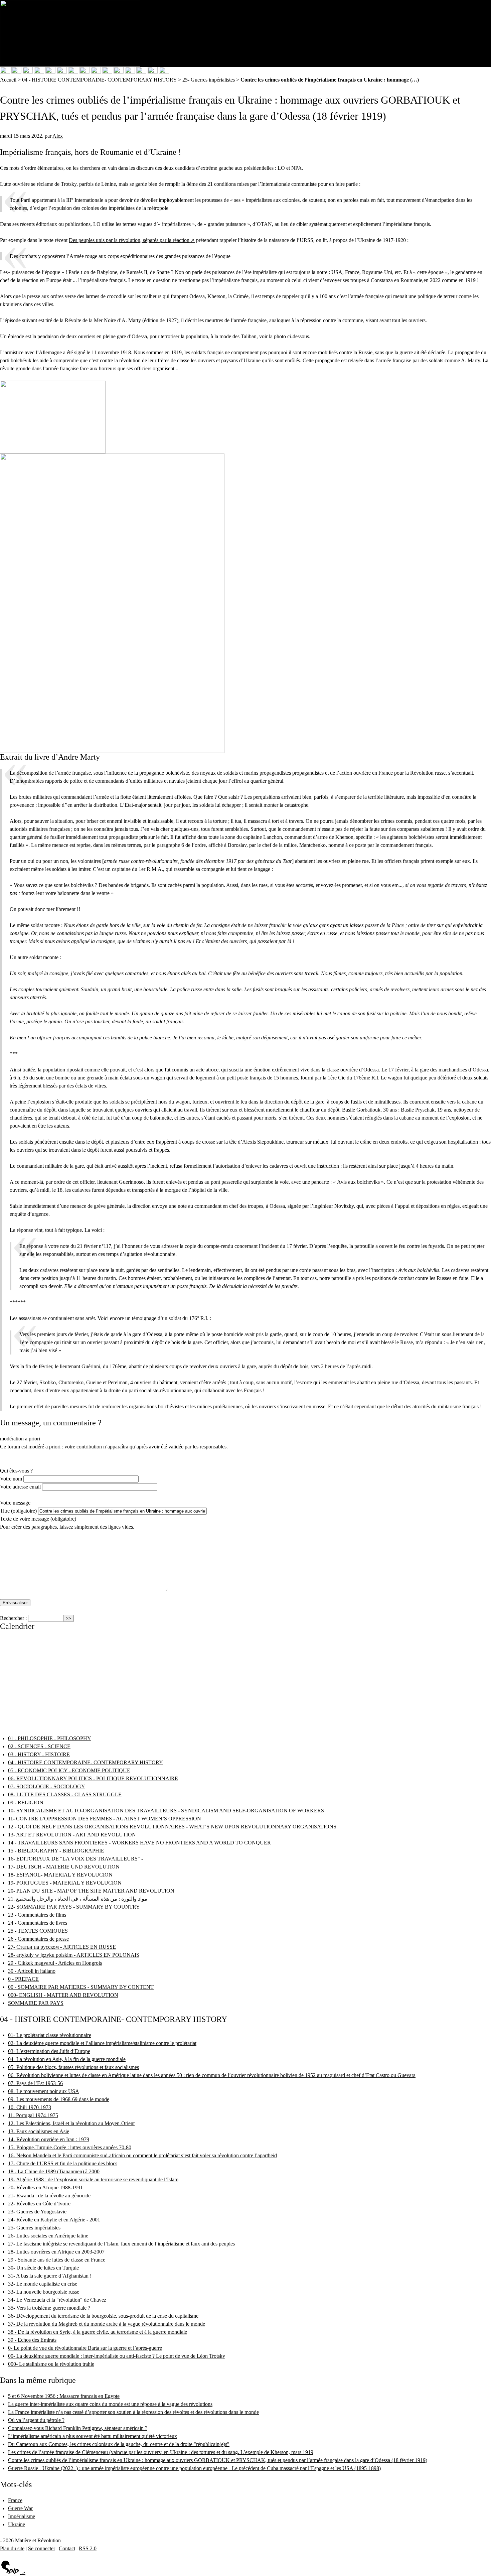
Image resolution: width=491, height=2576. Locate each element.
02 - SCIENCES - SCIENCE (39, 1746)
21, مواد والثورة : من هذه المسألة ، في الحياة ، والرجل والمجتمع (78, 1899)
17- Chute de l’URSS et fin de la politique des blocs (63, 2163)
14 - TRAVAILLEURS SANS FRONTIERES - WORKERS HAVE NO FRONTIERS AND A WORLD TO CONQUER (139, 1843)
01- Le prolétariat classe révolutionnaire (50, 2035)
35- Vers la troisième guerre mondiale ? (49, 2308)
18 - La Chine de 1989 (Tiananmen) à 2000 (54, 2171)
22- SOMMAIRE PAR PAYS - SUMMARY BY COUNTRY (74, 1907)
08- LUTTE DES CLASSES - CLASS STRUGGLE (65, 1794)
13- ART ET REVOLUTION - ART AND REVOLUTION (72, 1835)
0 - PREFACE (23, 1979)
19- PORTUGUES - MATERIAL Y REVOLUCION (65, 1883)
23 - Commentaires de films (37, 1915)
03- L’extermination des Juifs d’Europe (49, 2051)
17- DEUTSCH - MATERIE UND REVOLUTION (64, 1867)
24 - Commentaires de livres (38, 1923)
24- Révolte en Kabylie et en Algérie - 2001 (54, 2220)
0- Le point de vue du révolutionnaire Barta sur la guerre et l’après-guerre (85, 2348)
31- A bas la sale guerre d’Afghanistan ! (50, 2276)
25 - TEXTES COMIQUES (38, 1931)
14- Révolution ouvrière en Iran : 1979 (49, 2139)
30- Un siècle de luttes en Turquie (43, 2268)
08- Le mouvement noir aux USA (44, 2091)
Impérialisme (22, 2516)
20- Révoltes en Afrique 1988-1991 (45, 2187)
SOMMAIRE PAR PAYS (36, 2003)
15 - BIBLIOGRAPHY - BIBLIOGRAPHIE (56, 1851)
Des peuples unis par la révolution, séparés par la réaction (129, 240)
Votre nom (11, 1479)
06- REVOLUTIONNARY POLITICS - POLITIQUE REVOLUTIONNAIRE (93, 1778)
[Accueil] (70, 33)
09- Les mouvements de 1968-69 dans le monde (59, 2099)
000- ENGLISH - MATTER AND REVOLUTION (63, 1995)
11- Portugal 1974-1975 (33, 2115)
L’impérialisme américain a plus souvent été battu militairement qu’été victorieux (93, 2436)
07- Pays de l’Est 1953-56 (35, 2083)
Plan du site (12, 2548)
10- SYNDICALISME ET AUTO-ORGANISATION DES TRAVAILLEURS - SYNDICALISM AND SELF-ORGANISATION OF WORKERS (166, 1811)
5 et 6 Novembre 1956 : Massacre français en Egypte (64, 2396)
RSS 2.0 (88, 2548)
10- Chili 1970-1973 (30, 2107)
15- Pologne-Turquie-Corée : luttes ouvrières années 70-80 (70, 2147)
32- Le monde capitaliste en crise (43, 2284)
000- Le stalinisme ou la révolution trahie (51, 2364)
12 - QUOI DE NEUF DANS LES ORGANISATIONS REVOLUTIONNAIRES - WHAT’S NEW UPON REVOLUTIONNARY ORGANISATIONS (172, 1827)
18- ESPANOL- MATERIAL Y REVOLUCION (60, 1875)
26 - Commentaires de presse (38, 1939)
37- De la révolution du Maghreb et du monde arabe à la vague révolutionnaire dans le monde (107, 2324)
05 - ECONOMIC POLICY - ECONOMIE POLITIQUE (69, 1770)
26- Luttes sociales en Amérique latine (48, 2236)
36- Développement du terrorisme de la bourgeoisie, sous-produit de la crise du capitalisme (103, 2316)
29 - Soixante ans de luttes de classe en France (57, 2260)
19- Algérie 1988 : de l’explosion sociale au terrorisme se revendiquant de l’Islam (93, 2179)
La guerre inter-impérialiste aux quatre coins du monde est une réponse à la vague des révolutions (110, 2404)
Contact (67, 2548)
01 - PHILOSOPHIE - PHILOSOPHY (50, 1738)
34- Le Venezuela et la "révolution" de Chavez (57, 2300)
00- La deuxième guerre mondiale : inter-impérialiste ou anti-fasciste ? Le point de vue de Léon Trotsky (117, 2356)
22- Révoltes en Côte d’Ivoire (39, 2204)
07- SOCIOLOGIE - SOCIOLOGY (47, 1786)
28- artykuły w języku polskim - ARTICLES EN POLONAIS (74, 1955)
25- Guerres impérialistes (209, 80)
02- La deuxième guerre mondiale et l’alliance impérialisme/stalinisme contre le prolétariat (102, 2043)
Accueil (8, 80)
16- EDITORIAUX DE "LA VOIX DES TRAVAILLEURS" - (75, 1859)
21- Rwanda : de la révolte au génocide (49, 2196)
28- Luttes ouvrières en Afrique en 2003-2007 (56, 2252)
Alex (58, 136)
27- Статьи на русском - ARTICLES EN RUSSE (62, 1947)
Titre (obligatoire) (18, 1511)
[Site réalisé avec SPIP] (13, 2573)
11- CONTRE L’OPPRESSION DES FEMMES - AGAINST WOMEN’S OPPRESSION (105, 1819)
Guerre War (20, 2508)
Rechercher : (13, 1618)
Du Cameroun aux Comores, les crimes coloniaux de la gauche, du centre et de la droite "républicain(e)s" (119, 2444)
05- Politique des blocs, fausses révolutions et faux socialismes (73, 2067)
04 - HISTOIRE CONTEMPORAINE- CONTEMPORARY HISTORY (99, 80)
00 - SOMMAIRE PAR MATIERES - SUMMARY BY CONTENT (81, 1987)
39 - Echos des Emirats (32, 2340)
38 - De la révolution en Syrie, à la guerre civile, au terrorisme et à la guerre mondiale (98, 2332)
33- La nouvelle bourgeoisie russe (44, 2292)
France (15, 2500)
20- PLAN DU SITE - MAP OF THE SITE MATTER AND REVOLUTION (91, 1891)
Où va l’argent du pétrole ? (36, 2420)
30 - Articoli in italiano (32, 1971)
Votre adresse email (20, 1487)
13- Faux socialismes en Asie (39, 2131)
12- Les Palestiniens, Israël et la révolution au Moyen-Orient (71, 2123)
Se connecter (42, 2548)
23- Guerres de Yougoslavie (37, 2212)
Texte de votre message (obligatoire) (38, 1519)
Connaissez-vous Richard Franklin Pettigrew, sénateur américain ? (78, 2428)
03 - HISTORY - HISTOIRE (39, 1754)
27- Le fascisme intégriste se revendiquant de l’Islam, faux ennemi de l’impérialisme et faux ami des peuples (121, 2244)
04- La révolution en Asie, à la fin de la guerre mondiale (67, 2059)
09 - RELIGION (26, 1802)
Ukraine (17, 2524)
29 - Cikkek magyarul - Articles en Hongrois (55, 1963)
